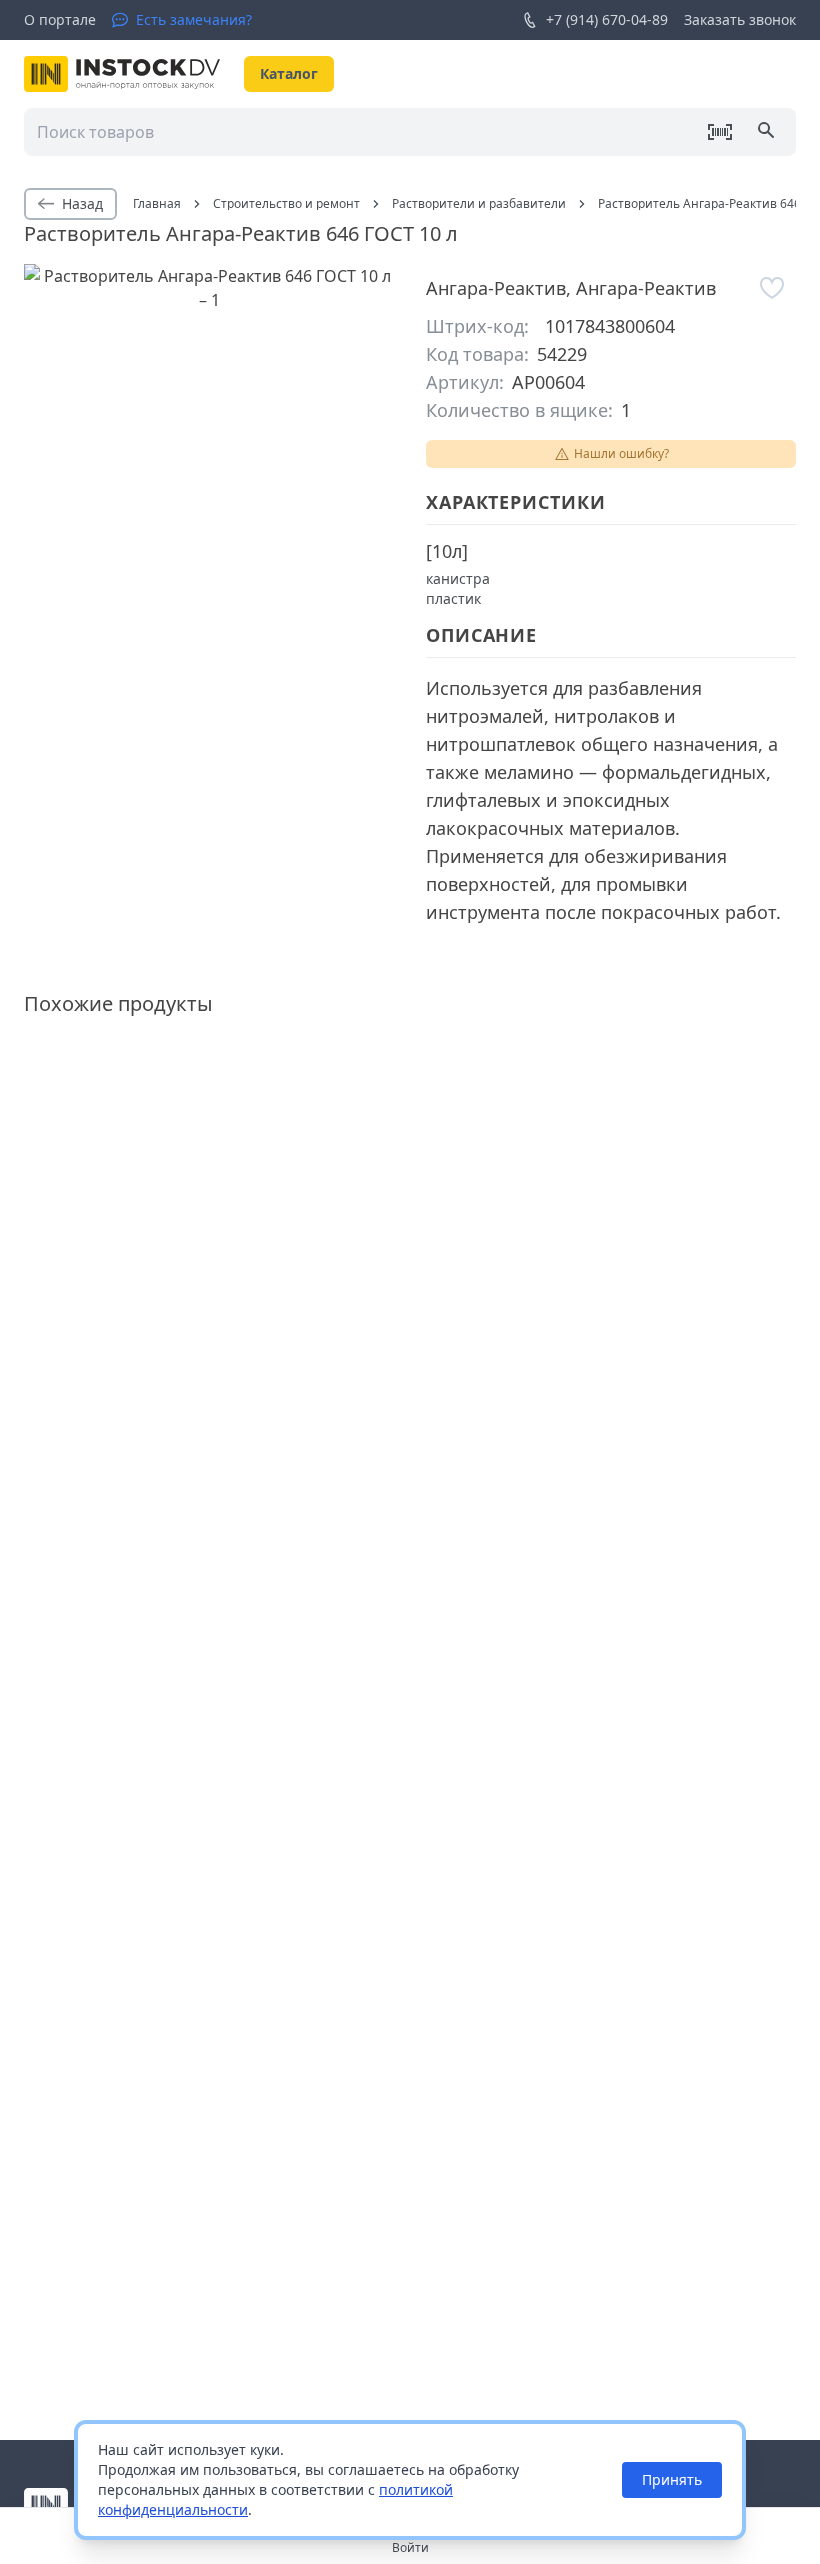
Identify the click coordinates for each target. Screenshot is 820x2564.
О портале (60, 19)
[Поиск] (768, 132)
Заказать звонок (740, 19)
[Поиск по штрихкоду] (720, 132)
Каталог (289, 73)
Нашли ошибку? (621, 453)
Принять (672, 2479)
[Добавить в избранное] (772, 288)
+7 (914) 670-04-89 (607, 19)
